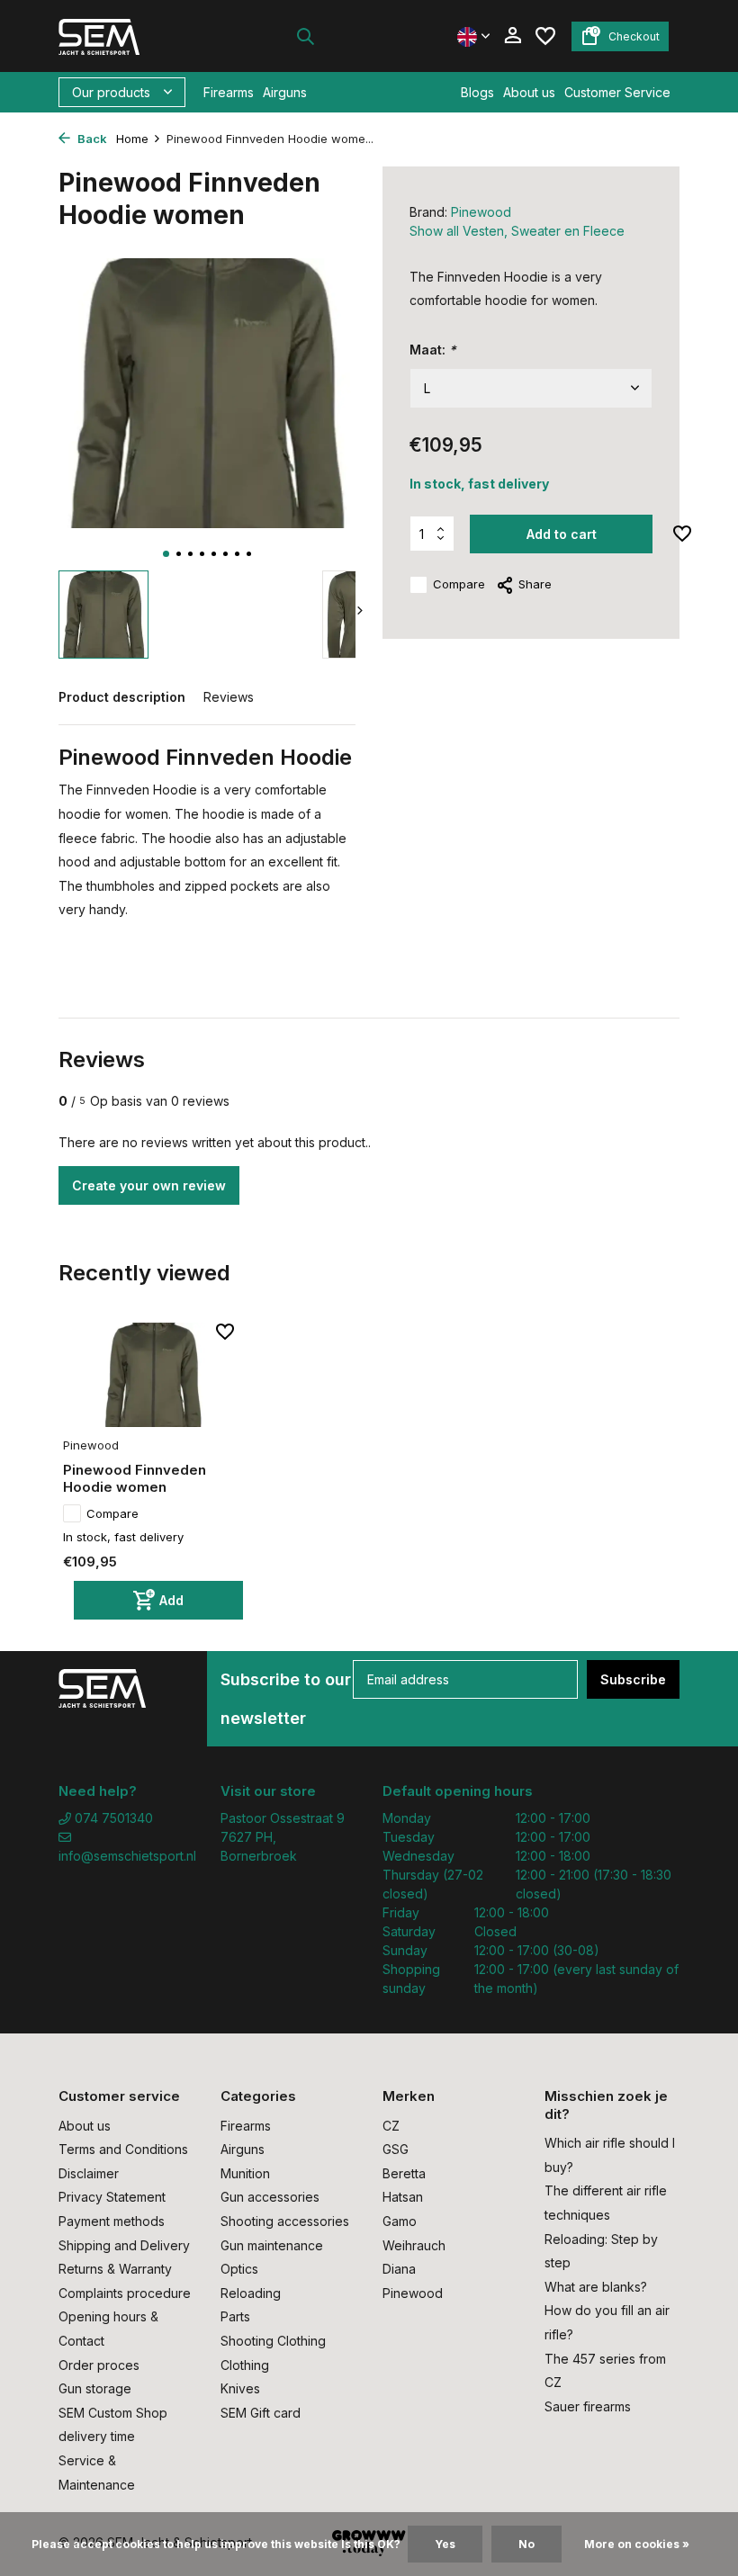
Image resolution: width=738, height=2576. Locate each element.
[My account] (513, 36)
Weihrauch (414, 2245)
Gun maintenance (272, 2245)
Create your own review (149, 1185)
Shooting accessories (285, 2221)
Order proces (99, 2365)
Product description (122, 697)
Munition (245, 2173)
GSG (396, 2149)
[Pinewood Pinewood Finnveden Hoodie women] (153, 1375)
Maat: (433, 350)
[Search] (305, 36)
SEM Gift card (261, 2413)
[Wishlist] (545, 36)
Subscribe (633, 1679)
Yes (445, 2544)
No (526, 2544)
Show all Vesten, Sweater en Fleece (517, 231)
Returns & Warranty (115, 2269)
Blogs (477, 92)
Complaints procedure (125, 2293)
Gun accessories (270, 2197)
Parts (235, 2316)
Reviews (229, 697)
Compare (459, 584)
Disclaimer (89, 2173)
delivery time (97, 2436)
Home (132, 139)
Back (91, 139)
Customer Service (617, 92)
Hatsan (403, 2197)
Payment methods (112, 2221)
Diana (399, 2269)
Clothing (245, 2365)
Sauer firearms (588, 2406)
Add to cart (562, 534)
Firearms (229, 92)
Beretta (404, 2173)
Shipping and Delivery (124, 2245)
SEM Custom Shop (113, 2413)
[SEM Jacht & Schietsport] (115, 36)
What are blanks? (596, 2287)
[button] (166, 554)
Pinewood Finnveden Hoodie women (135, 1479)
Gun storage (95, 2388)
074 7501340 (112, 1818)
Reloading (251, 2293)
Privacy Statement (112, 2197)
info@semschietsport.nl (126, 1856)
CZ (391, 2126)
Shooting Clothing (273, 2341)
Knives (240, 2388)
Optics (239, 2269)
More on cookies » (637, 2544)
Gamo (400, 2221)
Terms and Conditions (123, 2149)
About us (529, 92)
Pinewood (481, 212)
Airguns (285, 92)
